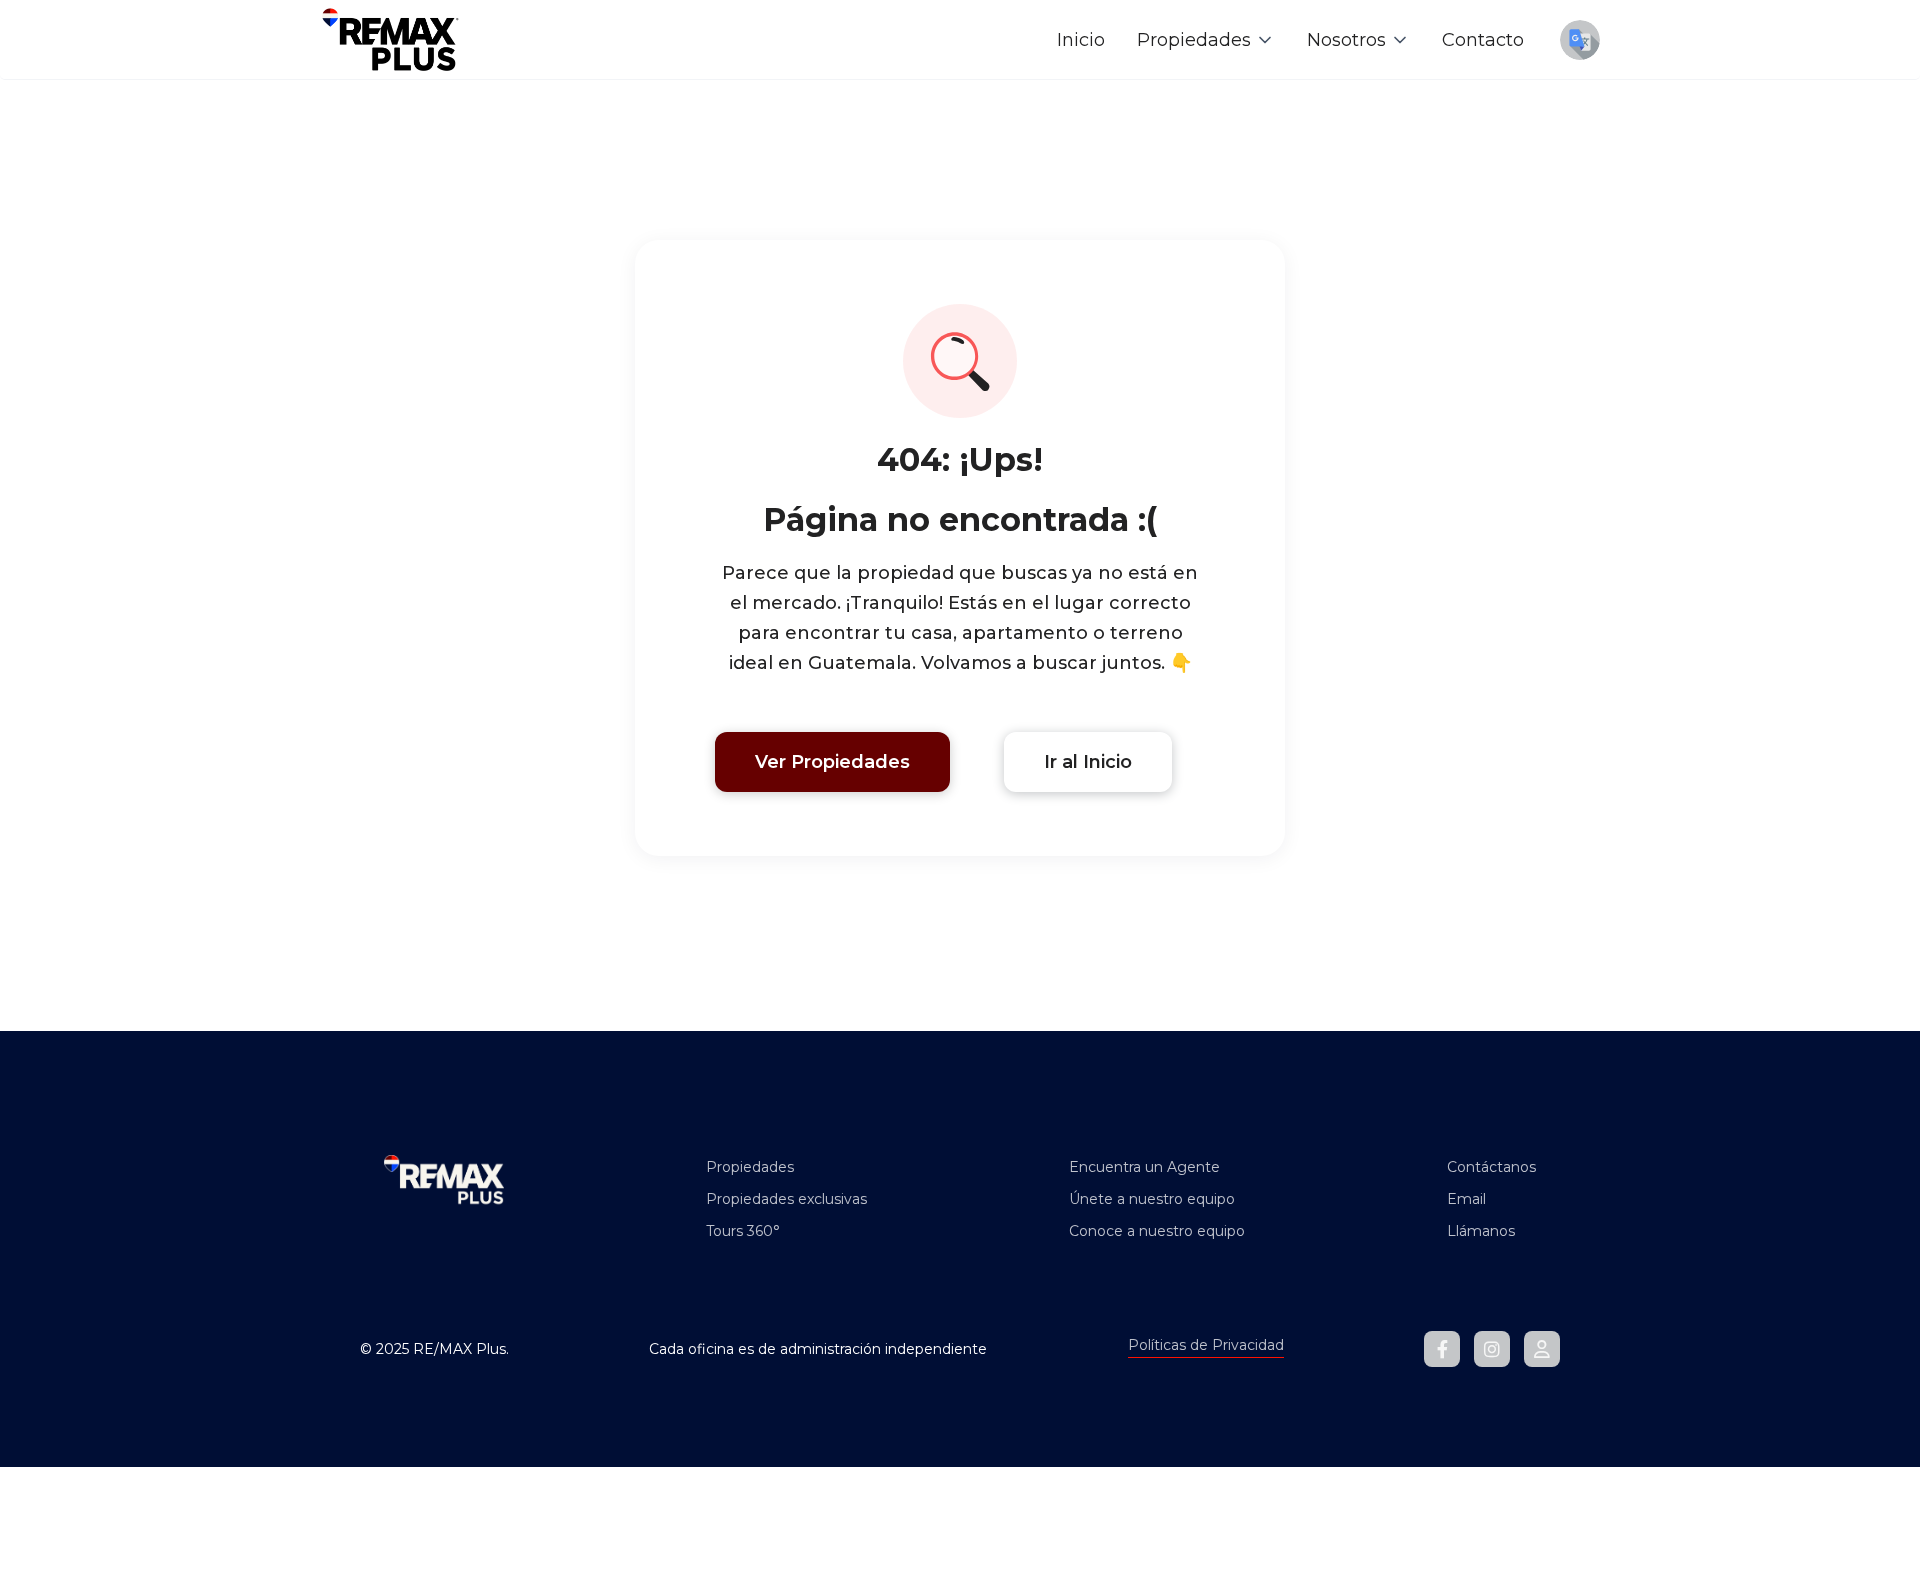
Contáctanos (1491, 1167)
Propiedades (750, 1167)
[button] (1206, 40)
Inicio (1081, 40)
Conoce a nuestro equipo (1157, 1231)
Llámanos (1481, 1231)
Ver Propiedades (832, 762)
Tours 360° (743, 1231)
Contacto (1483, 40)
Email (1466, 1199)
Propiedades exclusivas (786, 1199)
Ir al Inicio (1088, 762)
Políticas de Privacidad (1206, 1345)
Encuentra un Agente (1144, 1167)
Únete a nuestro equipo (1152, 1199)
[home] (390, 39)
